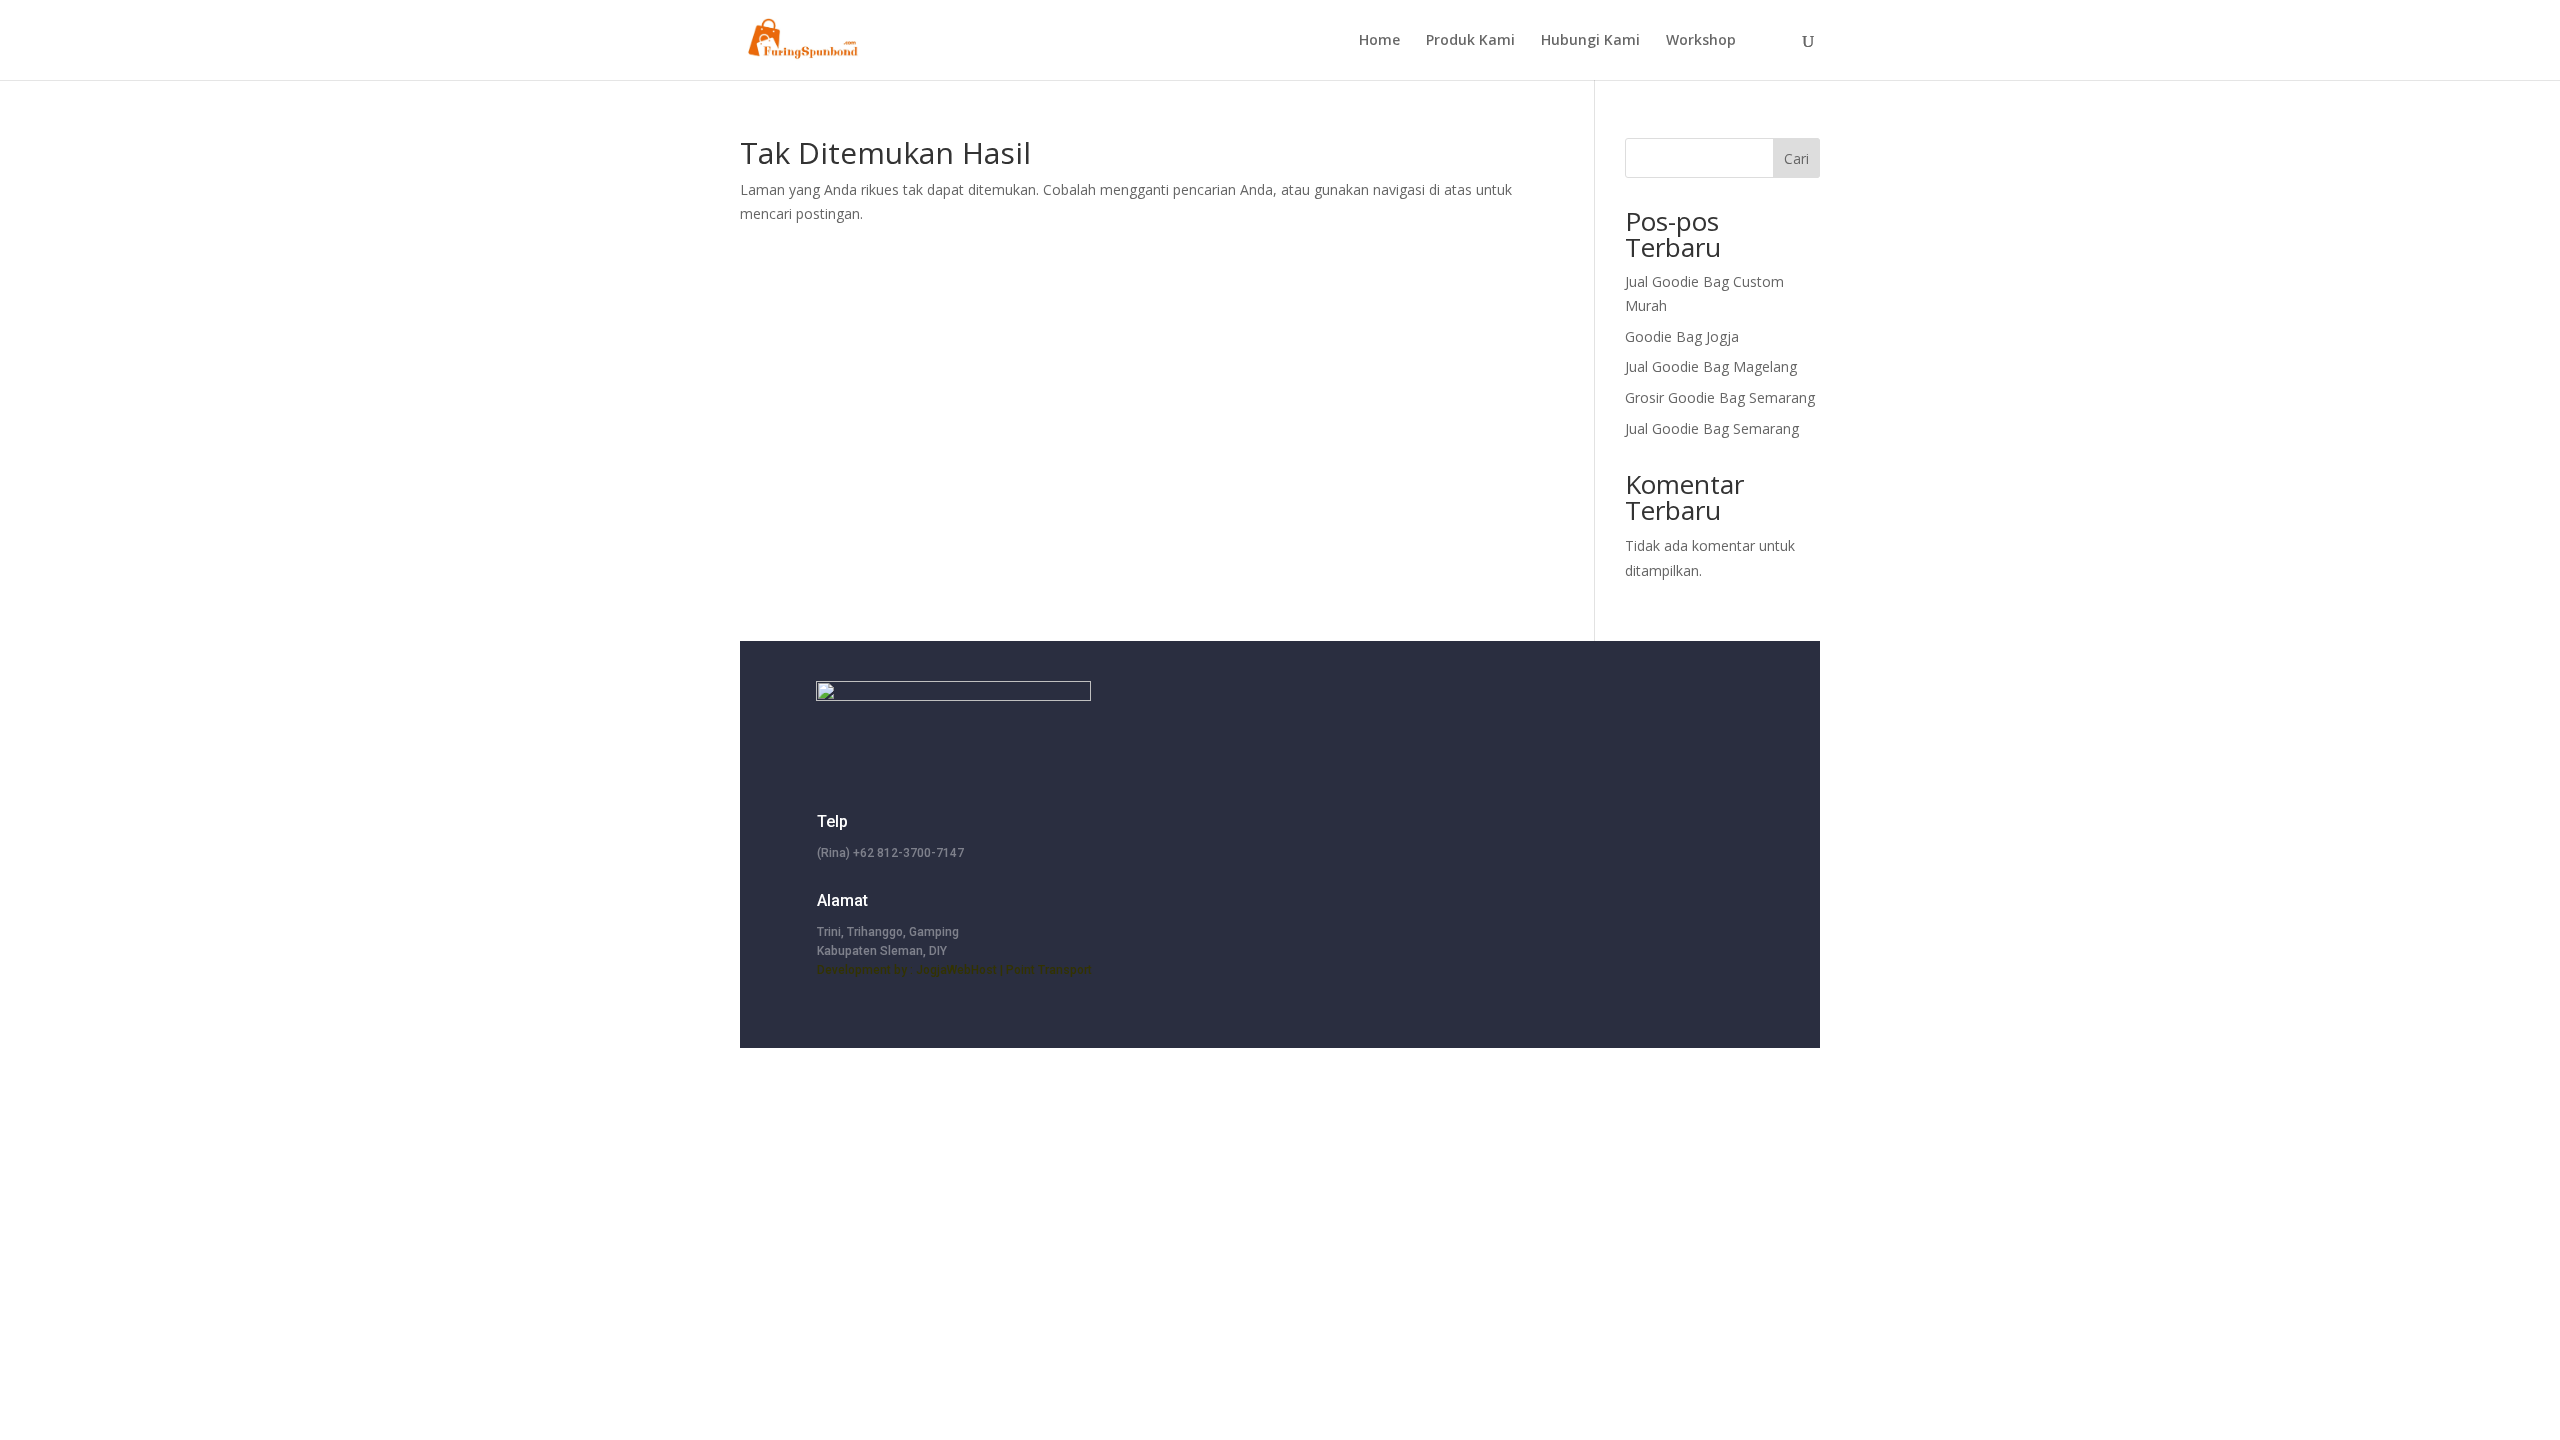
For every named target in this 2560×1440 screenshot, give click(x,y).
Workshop (1701, 41)
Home (1379, 41)
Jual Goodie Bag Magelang (1711, 366)
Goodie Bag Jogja (1682, 336)
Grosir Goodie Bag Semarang (1720, 397)
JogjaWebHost (956, 970)
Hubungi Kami (1590, 41)
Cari (1796, 158)
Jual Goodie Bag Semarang (1712, 428)
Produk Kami (1470, 41)
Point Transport (1049, 970)
